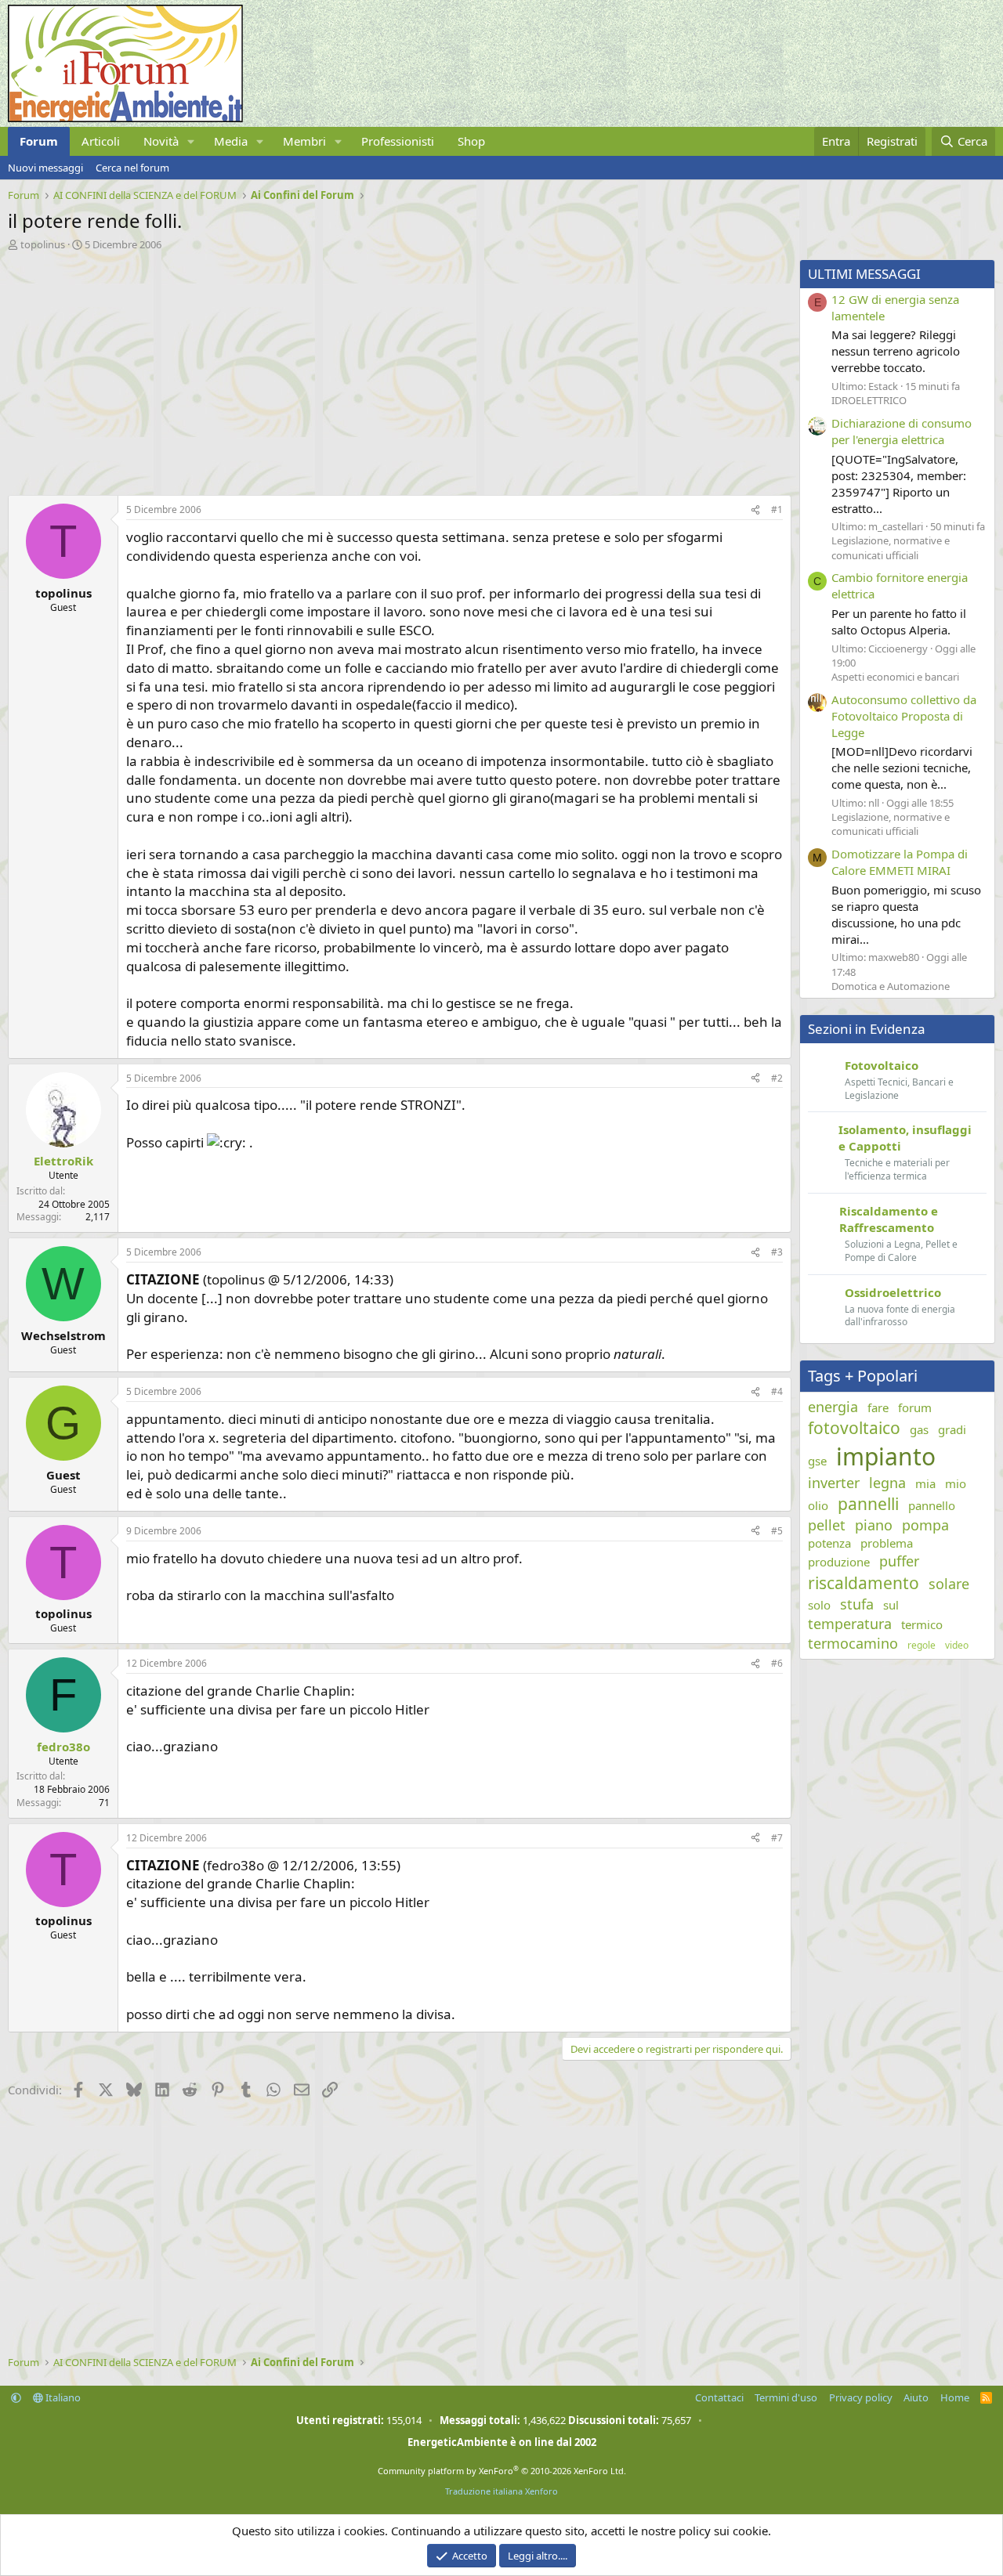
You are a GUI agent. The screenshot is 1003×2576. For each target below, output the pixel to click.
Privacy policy (861, 2397)
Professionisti (398, 141)
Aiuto (916, 2397)
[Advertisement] (396, 369)
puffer (899, 1561)
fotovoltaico (854, 1428)
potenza (829, 1543)
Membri (304, 141)
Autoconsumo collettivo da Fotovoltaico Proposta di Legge (904, 716)
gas (919, 1429)
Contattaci (719, 2397)
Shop (471, 141)
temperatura (850, 1624)
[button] (191, 141)
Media (231, 141)
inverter (834, 1483)
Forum (39, 141)
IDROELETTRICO (869, 400)
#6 (777, 1663)
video (957, 1646)
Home (955, 2397)
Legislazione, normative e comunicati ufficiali (891, 547)
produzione (839, 1562)
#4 (777, 1391)
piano (874, 1525)
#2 (777, 1078)
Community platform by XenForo (502, 2471)
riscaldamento (864, 1583)
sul (891, 1605)
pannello (932, 1505)
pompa (925, 1525)
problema (887, 1543)
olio (818, 1505)
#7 (777, 1838)
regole (922, 1646)
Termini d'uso (786, 2397)
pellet (827, 1525)
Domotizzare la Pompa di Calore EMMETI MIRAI (900, 862)
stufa (857, 1604)
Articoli (101, 141)
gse (817, 1461)
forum (915, 1407)
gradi (952, 1429)
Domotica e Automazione (891, 986)
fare (878, 1407)
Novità (161, 141)
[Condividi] (755, 510)
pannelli (868, 1504)
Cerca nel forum (132, 168)
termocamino (853, 1643)
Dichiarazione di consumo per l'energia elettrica (902, 431)
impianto (886, 1456)
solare (949, 1584)
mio (956, 1483)
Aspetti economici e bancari (895, 677)
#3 (777, 1252)
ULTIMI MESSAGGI (864, 274)
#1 (777, 509)
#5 (777, 1531)
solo (819, 1605)
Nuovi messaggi (45, 168)
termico (922, 1624)
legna (887, 1483)
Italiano (62, 2397)
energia (833, 1407)
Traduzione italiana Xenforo (501, 2491)
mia (925, 1483)
